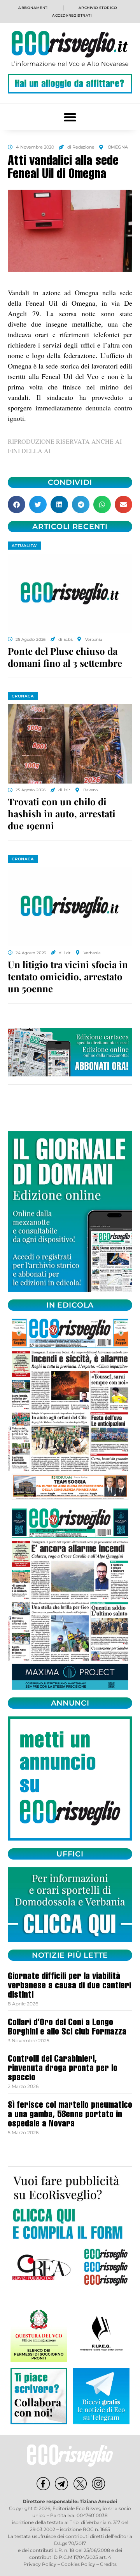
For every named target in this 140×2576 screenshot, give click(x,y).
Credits (108, 2564)
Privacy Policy (40, 2564)
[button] (70, 117)
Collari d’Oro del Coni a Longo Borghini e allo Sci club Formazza (67, 2028)
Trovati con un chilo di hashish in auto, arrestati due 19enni (62, 813)
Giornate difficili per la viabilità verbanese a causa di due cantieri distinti (69, 1986)
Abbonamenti (33, 8)
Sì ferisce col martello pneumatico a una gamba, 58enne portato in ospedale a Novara (70, 2115)
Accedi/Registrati (72, 15)
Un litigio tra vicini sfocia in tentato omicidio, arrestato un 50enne (68, 976)
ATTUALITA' (24, 546)
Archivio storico (98, 8)
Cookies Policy (78, 2564)
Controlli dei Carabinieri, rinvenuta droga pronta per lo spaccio (63, 2069)
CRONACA (23, 696)
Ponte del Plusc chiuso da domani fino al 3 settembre (65, 657)
